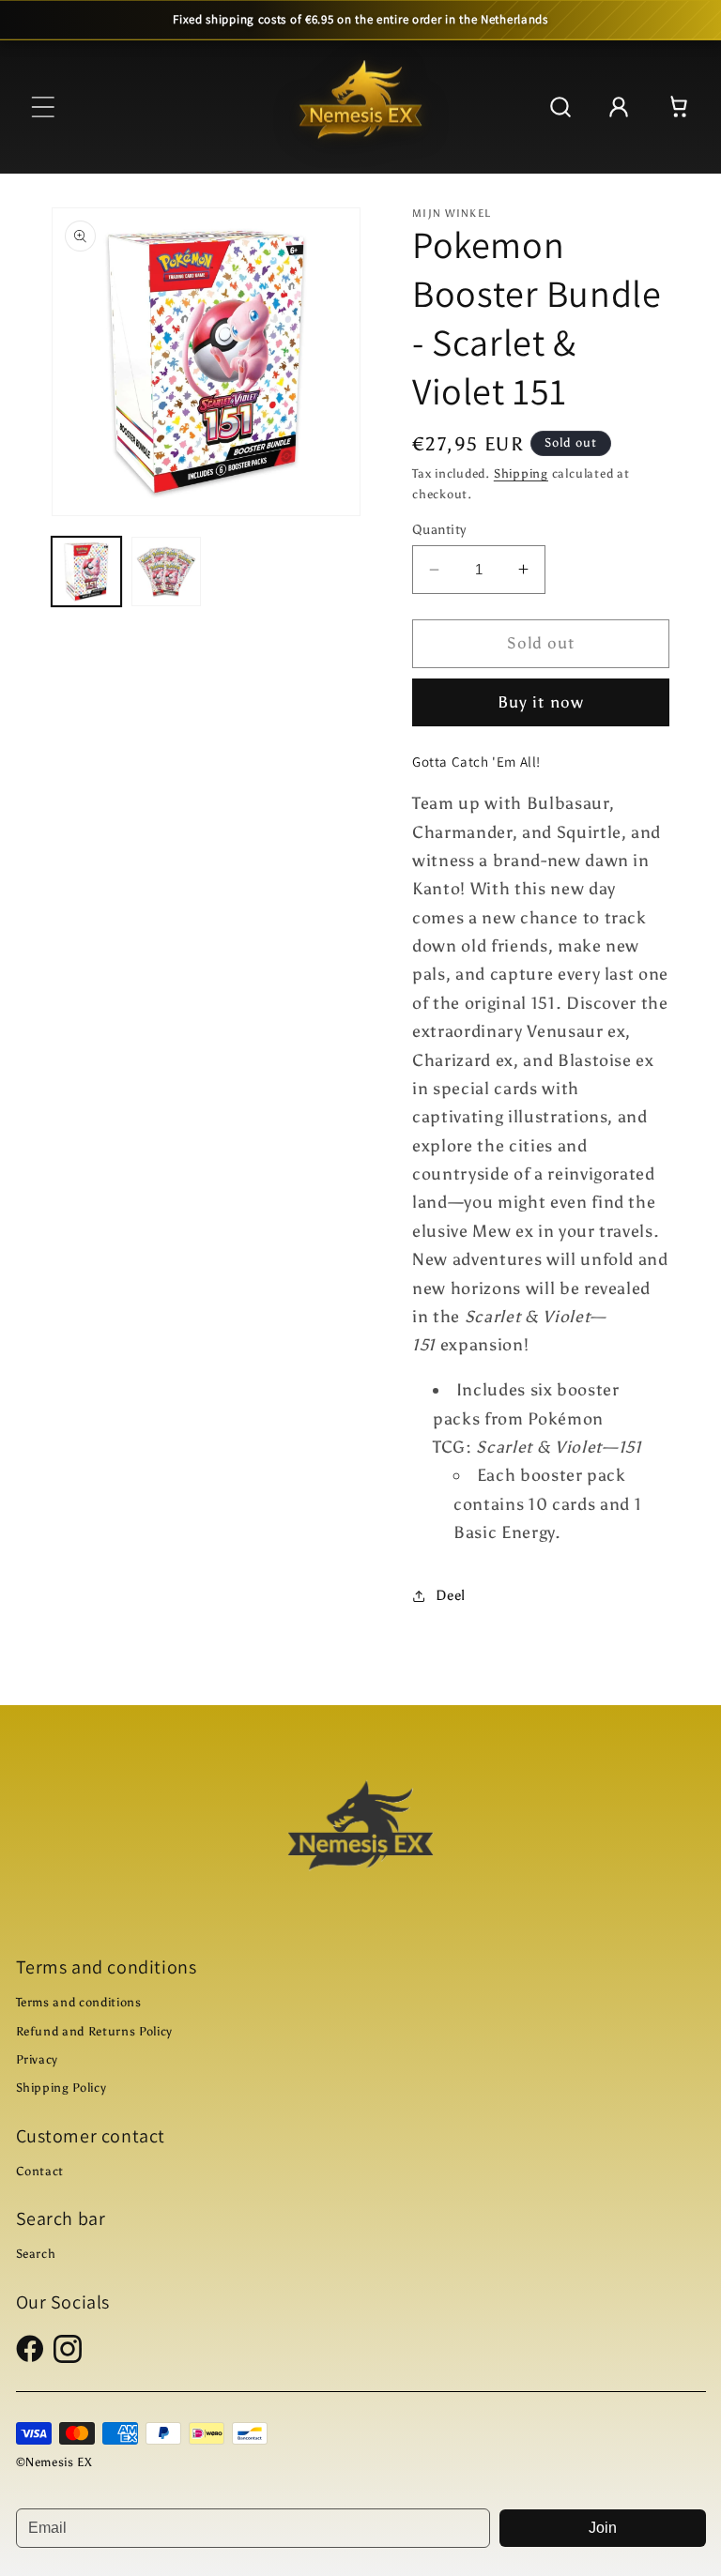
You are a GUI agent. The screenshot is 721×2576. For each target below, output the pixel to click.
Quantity (439, 529)
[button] (43, 107)
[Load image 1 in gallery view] (86, 572)
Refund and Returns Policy (95, 2031)
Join (603, 2528)
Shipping (521, 473)
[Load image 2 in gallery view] (166, 572)
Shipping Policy (61, 2088)
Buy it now (541, 702)
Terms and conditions (79, 2002)
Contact (40, 2171)
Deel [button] (451, 1595)
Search (36, 2254)
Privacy (38, 2059)
